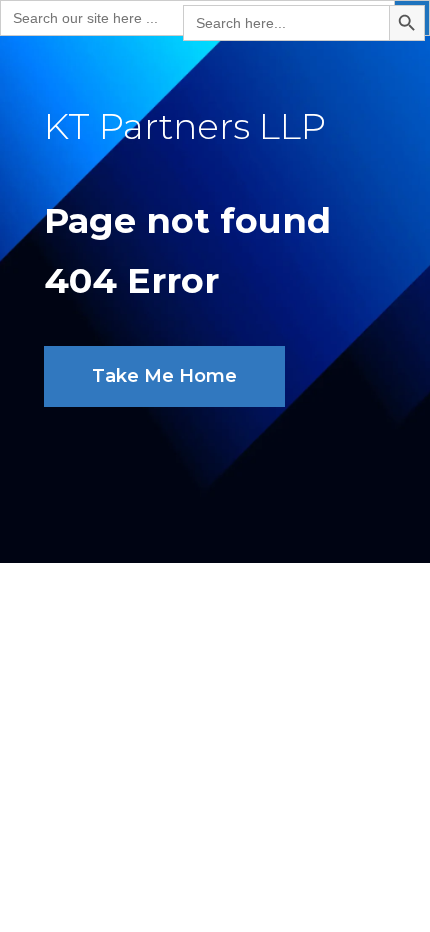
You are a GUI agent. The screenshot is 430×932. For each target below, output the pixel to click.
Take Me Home (164, 376)
